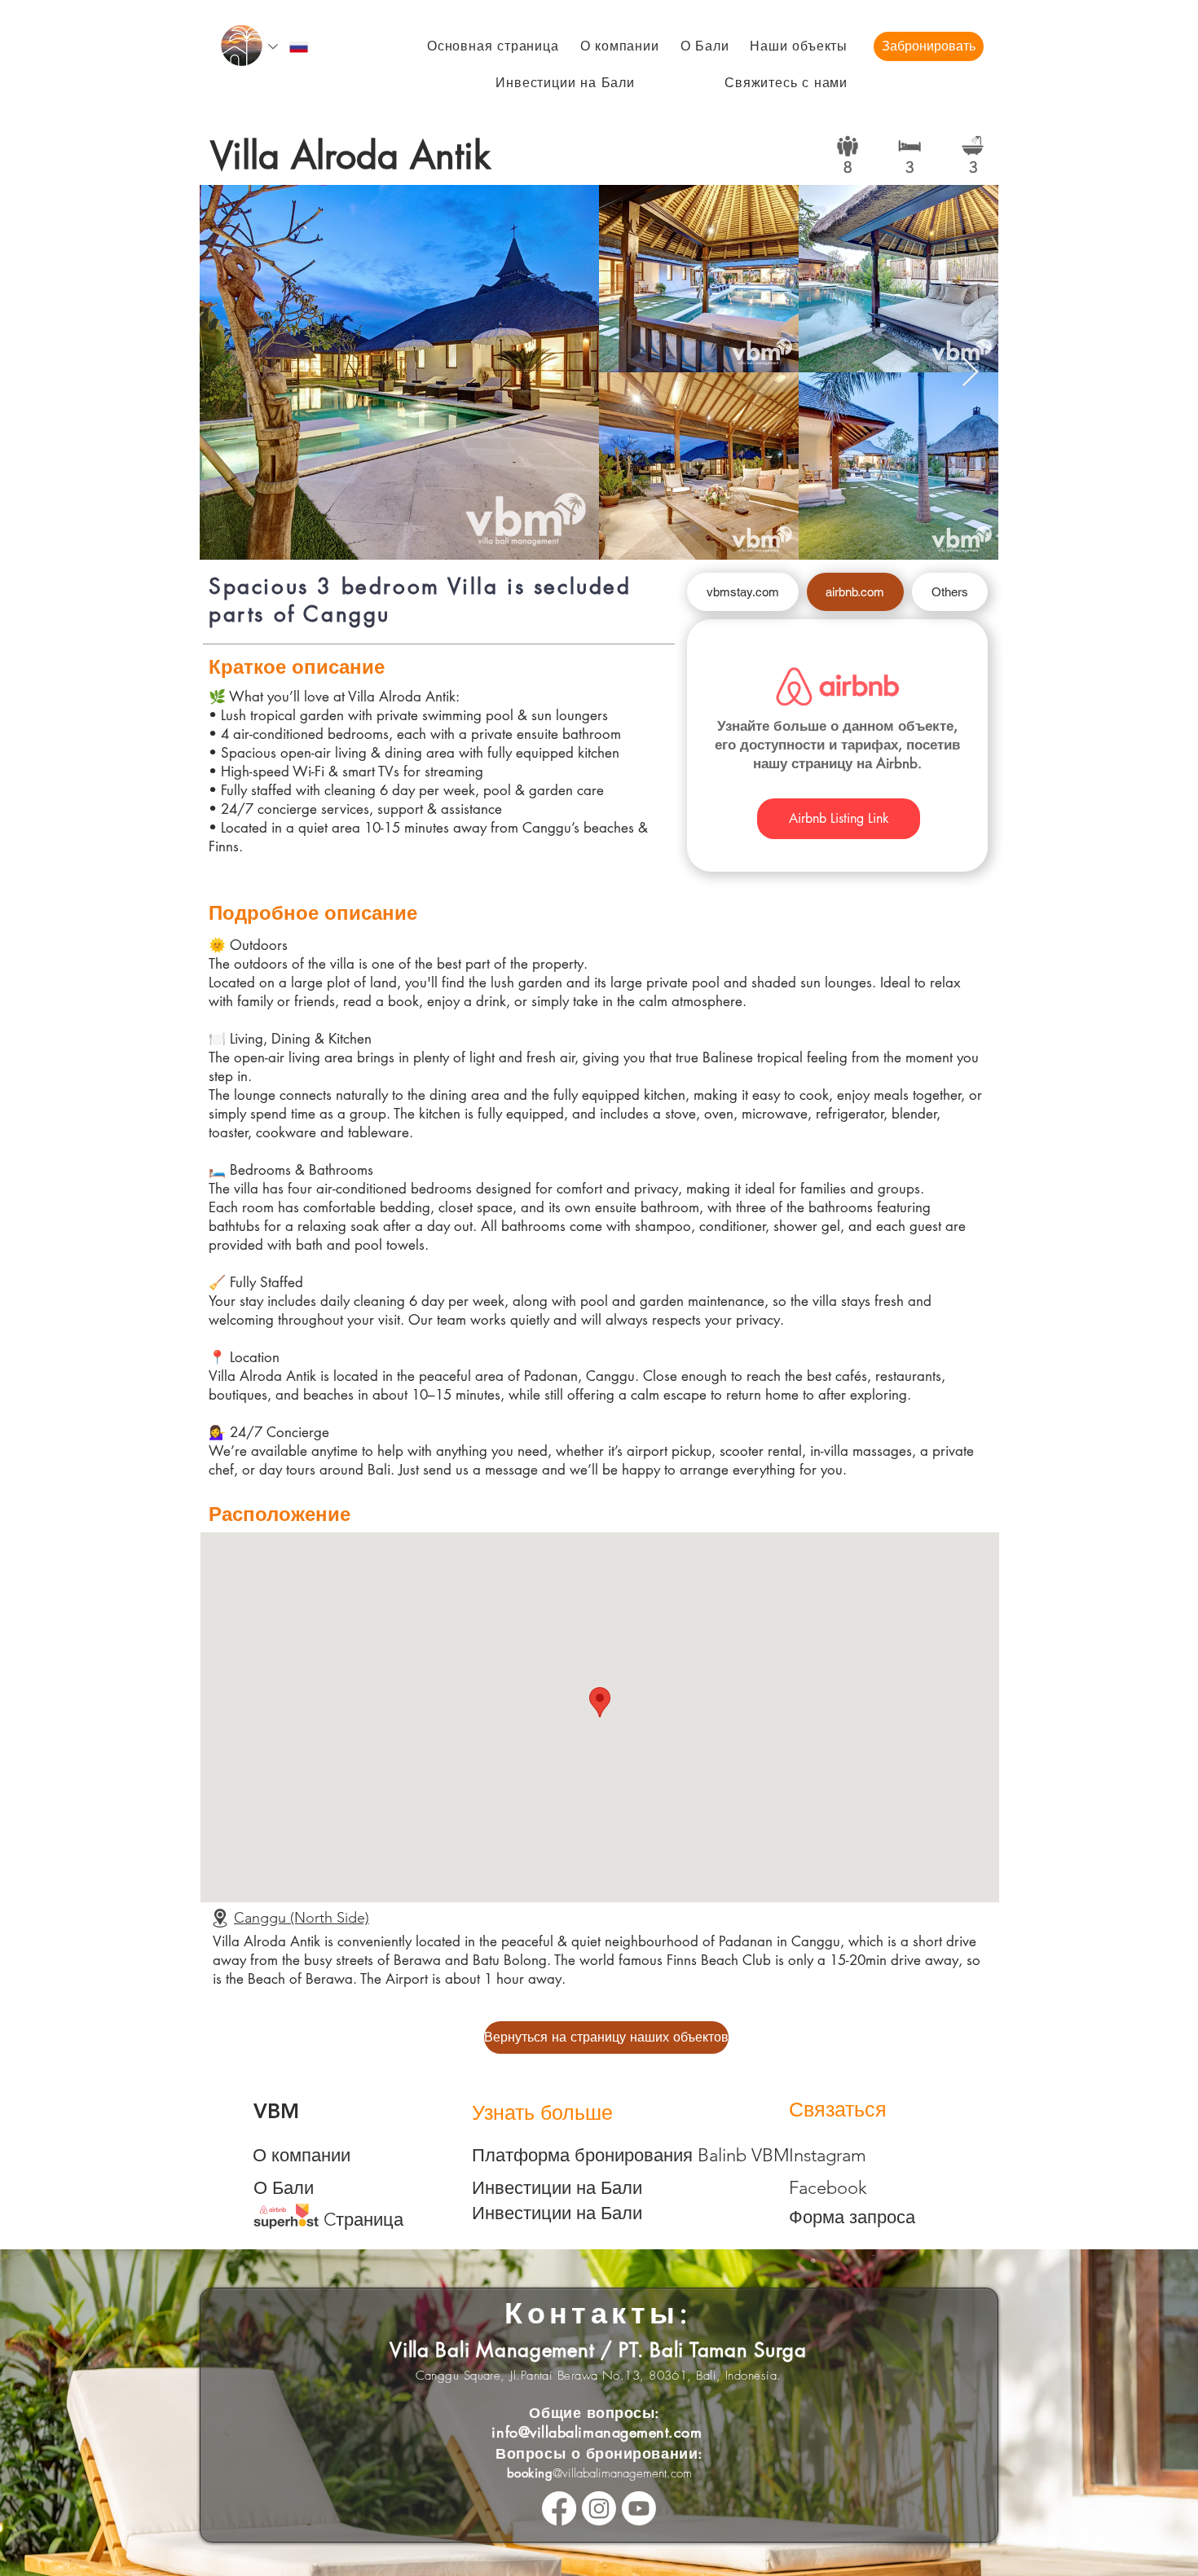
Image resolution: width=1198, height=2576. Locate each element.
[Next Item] (970, 373)
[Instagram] (599, 2508)
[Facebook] (559, 2508)
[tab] (743, 592)
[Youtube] (639, 2508)
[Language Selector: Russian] (289, 47)
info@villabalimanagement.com (597, 2432)
